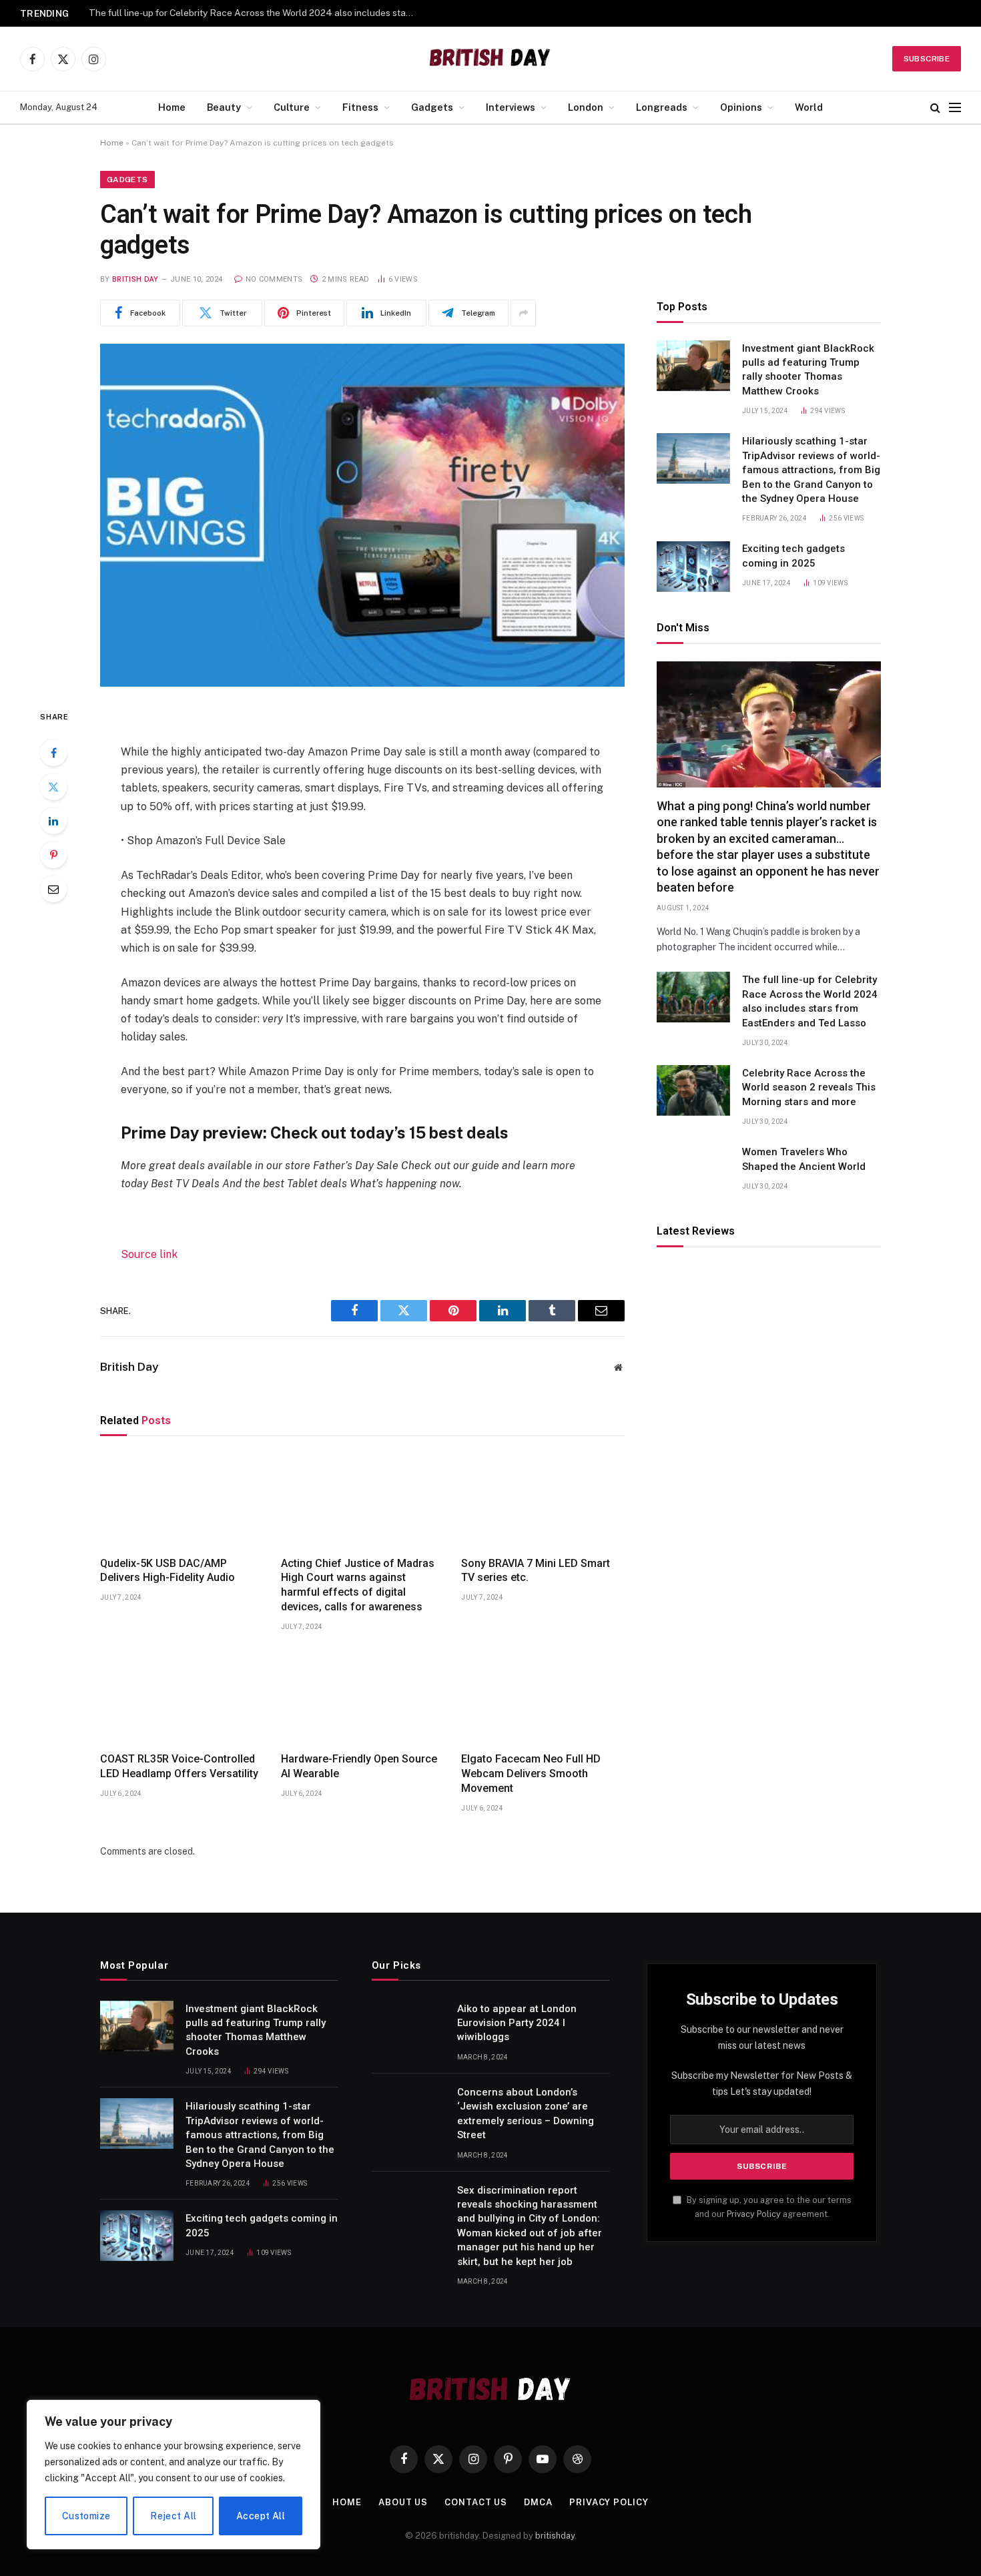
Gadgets (432, 107)
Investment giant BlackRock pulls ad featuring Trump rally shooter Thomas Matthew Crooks (808, 370)
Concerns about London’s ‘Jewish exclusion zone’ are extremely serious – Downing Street (526, 2114)
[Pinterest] (53, 855)
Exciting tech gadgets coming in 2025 (793, 556)
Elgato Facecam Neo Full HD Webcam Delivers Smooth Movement (531, 1774)
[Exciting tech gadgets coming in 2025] (693, 567)
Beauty (224, 107)
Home (172, 107)
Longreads (662, 107)
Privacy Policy (754, 2214)
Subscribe (927, 59)
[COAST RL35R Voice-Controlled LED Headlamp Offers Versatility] (182, 1696)
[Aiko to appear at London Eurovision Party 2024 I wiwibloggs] (408, 2026)
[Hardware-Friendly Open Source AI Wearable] (363, 1696)
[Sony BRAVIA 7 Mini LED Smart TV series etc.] (543, 1500)
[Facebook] (53, 753)
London (586, 107)
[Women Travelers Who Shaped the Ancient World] (693, 1169)
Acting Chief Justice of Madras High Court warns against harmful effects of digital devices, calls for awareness (358, 1585)
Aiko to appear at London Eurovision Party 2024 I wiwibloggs (517, 2023)
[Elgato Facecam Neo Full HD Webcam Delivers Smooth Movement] (543, 1696)
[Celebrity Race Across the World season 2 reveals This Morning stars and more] (693, 1090)
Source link (149, 1254)
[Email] (53, 889)
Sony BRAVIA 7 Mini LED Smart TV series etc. (536, 1571)
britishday (555, 2536)
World (809, 107)
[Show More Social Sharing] (523, 313)
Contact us (476, 2502)
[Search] (935, 108)
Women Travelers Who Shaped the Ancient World (804, 1159)
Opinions (741, 107)
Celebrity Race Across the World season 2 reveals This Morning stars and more (256, 13)
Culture (292, 107)
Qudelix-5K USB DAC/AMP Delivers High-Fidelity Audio (168, 1571)
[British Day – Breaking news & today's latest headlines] (491, 59)
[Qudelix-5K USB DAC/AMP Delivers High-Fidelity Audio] (182, 1500)
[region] (174, 2475)
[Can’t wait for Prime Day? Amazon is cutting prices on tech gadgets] (362, 515)
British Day (135, 279)
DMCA (538, 2502)
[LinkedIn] (53, 821)
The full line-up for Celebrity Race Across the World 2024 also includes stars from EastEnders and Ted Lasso (810, 1001)
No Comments (274, 279)
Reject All (173, 2516)
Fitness (360, 107)
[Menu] (955, 108)
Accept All (261, 2516)
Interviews (511, 107)
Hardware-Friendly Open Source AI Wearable (359, 1766)
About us (403, 2502)
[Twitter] (53, 787)
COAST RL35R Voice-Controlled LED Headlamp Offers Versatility (179, 1766)
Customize (86, 2516)
